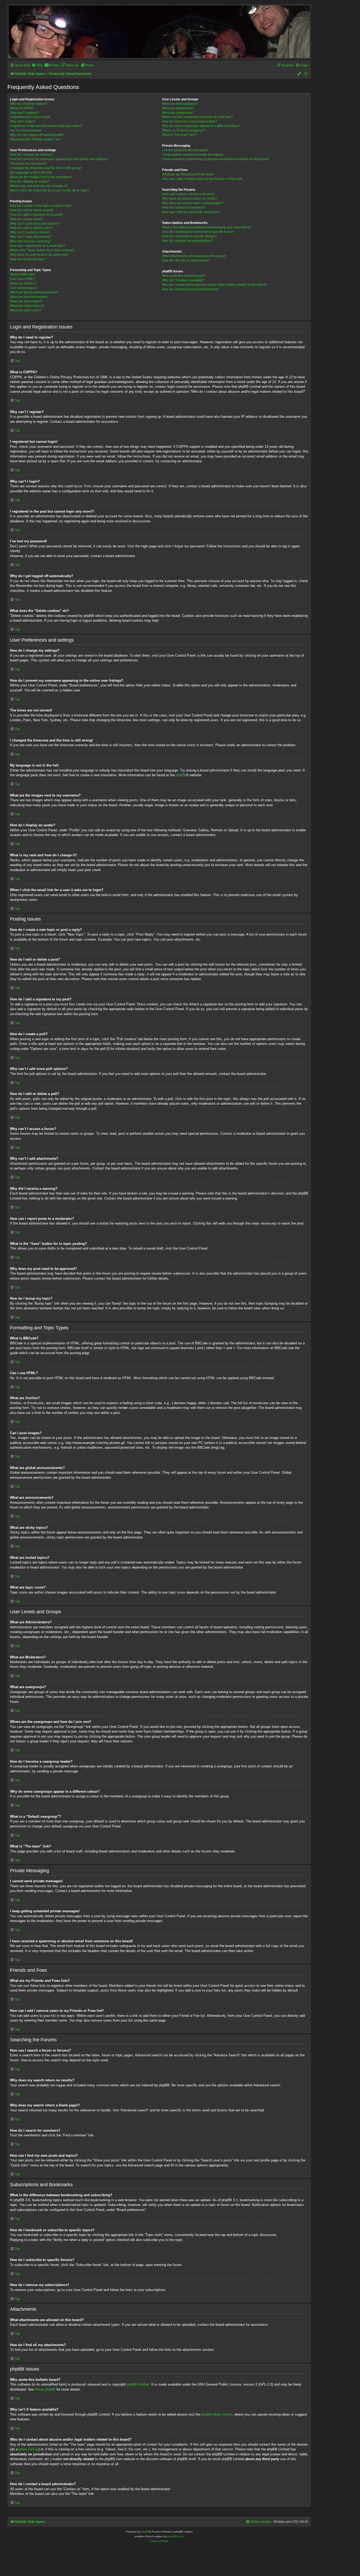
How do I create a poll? (26, 219)
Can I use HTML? (23, 279)
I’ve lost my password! (26, 130)
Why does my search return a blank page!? (193, 203)
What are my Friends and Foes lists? (188, 174)
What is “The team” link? (179, 135)
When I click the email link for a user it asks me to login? (50, 190)
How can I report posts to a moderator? (38, 246)
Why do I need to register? (29, 104)
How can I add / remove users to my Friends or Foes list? (202, 179)
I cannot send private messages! (185, 150)
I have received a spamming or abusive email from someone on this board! (215, 159)
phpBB (181, 775)
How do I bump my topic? (28, 259)
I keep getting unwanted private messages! (193, 155)
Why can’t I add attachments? (31, 237)
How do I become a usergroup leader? (190, 121)
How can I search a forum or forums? (188, 194)
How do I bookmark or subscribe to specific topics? (198, 232)
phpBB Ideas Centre (217, 2414)
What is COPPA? (22, 108)
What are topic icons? (25, 310)
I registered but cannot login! (30, 117)
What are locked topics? (27, 306)
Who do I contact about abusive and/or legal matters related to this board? (215, 285)
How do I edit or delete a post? (32, 210)
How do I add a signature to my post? (37, 215)
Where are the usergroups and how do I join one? (198, 117)
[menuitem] (37, 65)
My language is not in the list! (31, 173)
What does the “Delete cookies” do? (36, 139)
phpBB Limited (138, 2384)
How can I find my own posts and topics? (191, 212)
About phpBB (45, 2389)
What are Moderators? (178, 108)
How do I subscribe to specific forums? (189, 236)
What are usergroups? (178, 113)
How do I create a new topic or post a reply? (41, 206)
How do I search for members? (184, 208)
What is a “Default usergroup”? (184, 130)
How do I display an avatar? (30, 181)
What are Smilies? (23, 283)
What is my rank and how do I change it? (39, 186)
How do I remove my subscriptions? (188, 241)
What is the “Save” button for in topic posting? (42, 250)
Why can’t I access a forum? (30, 232)
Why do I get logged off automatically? (37, 135)
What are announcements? (29, 297)
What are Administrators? (180, 104)
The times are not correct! (28, 164)
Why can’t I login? (23, 121)
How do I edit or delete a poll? (31, 228)
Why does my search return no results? (190, 199)
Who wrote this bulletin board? (184, 276)
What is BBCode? (23, 274)
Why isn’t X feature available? (183, 280)
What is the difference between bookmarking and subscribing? (207, 227)
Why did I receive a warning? (31, 241)
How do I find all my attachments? (186, 260)
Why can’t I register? (25, 113)
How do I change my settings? (31, 155)
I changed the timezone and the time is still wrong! (46, 168)
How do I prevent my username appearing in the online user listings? (59, 159)
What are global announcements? (34, 292)
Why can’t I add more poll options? (35, 224)
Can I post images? (24, 288)
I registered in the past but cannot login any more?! (46, 126)
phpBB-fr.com (176, 2536)
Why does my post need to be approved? (39, 255)
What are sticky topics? (26, 301)
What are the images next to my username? (41, 177)
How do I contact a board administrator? (191, 289)
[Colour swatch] (299, 74)
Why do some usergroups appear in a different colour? (201, 126)
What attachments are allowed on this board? (194, 256)
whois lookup (29, 2449)
